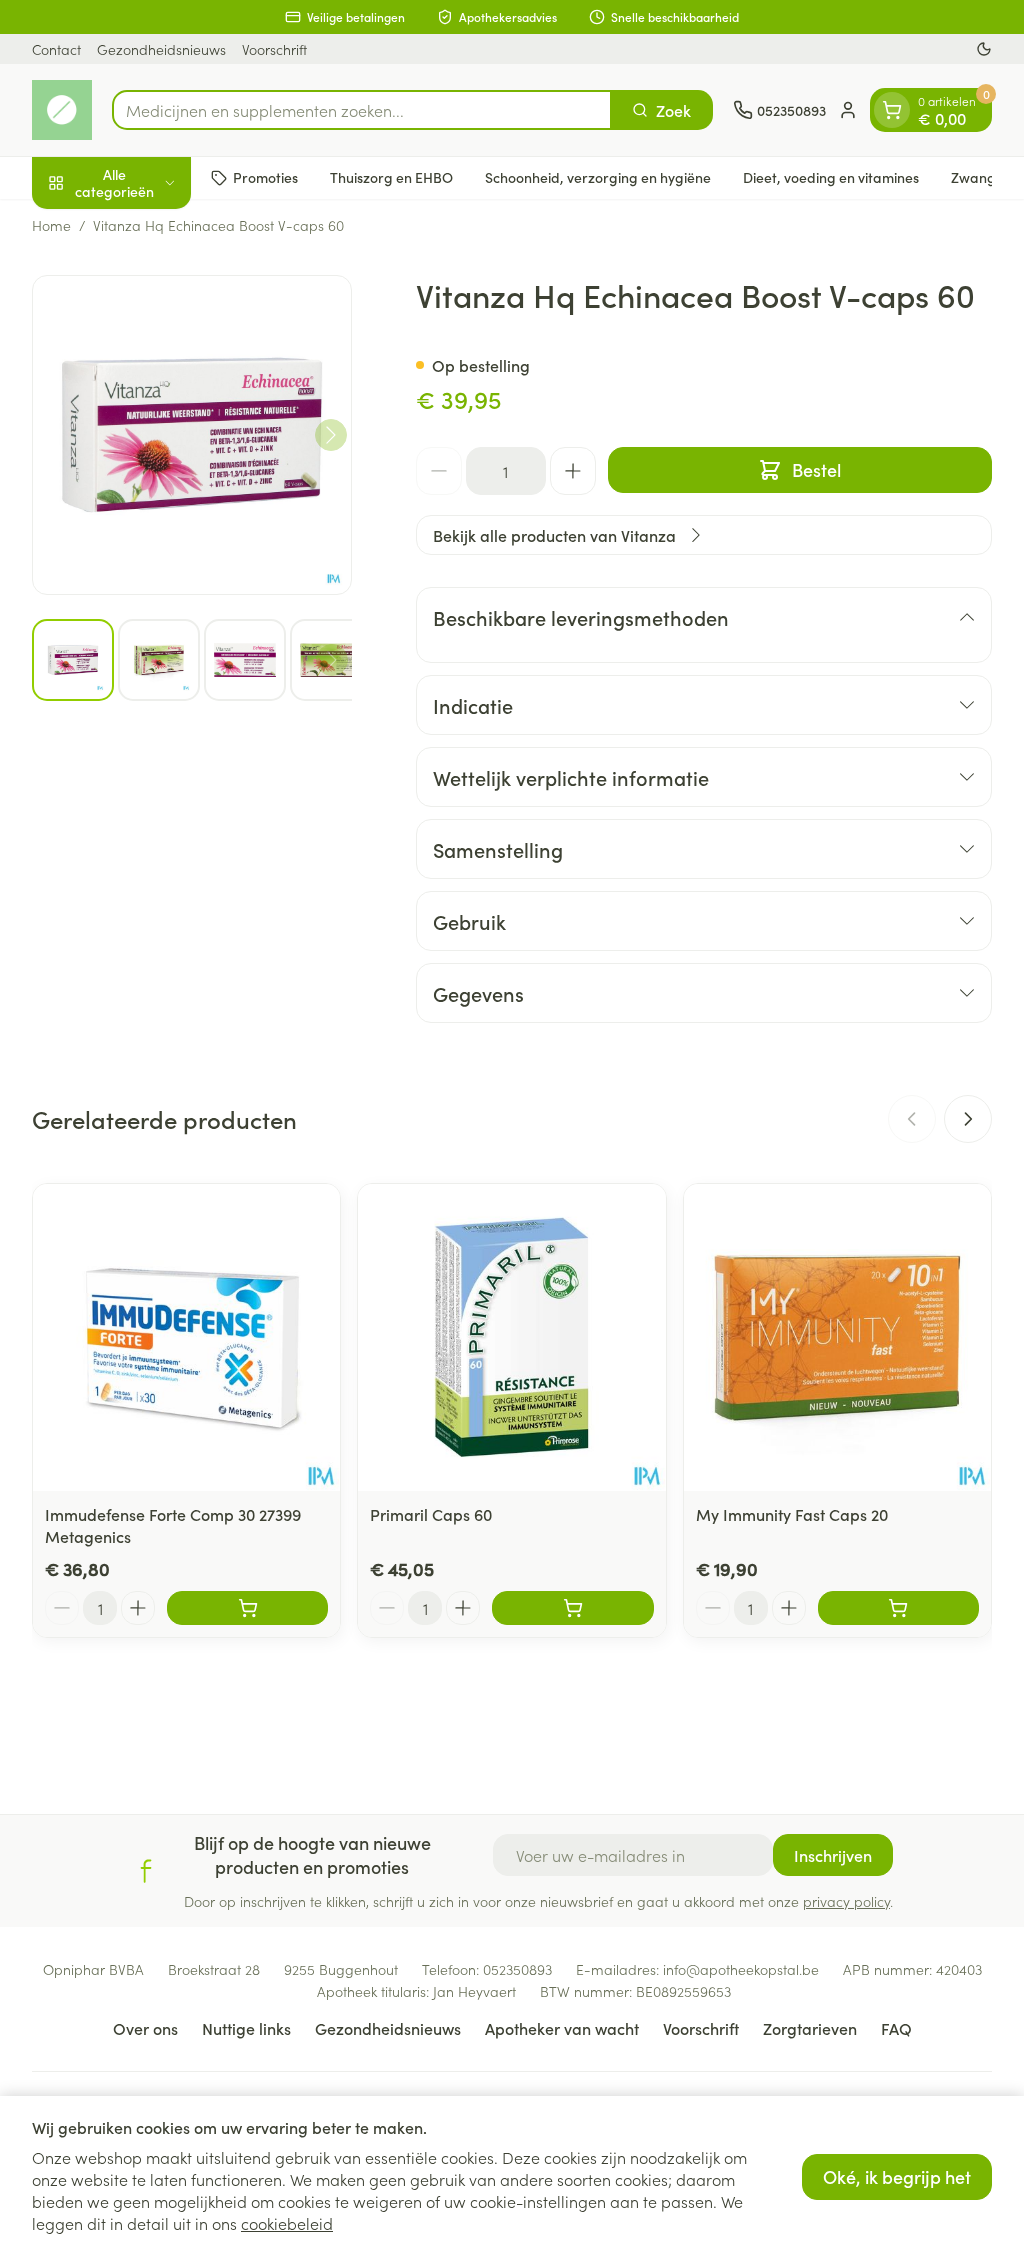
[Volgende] (331, 435)
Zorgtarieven (810, 2028)
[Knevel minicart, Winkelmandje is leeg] (892, 110)
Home (51, 225)
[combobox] (362, 110)
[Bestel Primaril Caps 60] (572, 1608)
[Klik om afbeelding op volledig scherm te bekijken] (192, 435)
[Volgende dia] (968, 1119)
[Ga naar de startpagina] (62, 110)
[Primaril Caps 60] (511, 1337)
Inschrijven (833, 1855)
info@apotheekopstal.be (741, 1969)
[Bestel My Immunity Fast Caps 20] (898, 1608)
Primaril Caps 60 (431, 1514)
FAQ (896, 2028)
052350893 (517, 1969)
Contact (56, 49)
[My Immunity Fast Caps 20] (837, 1337)
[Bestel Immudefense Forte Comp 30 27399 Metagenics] (247, 1608)
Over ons (145, 2028)
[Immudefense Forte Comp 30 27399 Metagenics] (186, 1337)
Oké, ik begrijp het (897, 2176)
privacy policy (846, 1901)
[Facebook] (146, 1871)
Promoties (265, 177)
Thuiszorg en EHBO (391, 177)
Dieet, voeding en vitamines (831, 177)
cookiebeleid (287, 2223)
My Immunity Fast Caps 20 (792, 1514)
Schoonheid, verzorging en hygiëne (598, 177)
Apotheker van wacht (562, 2028)
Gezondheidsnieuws (161, 49)
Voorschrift (274, 49)
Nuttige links (246, 2028)
